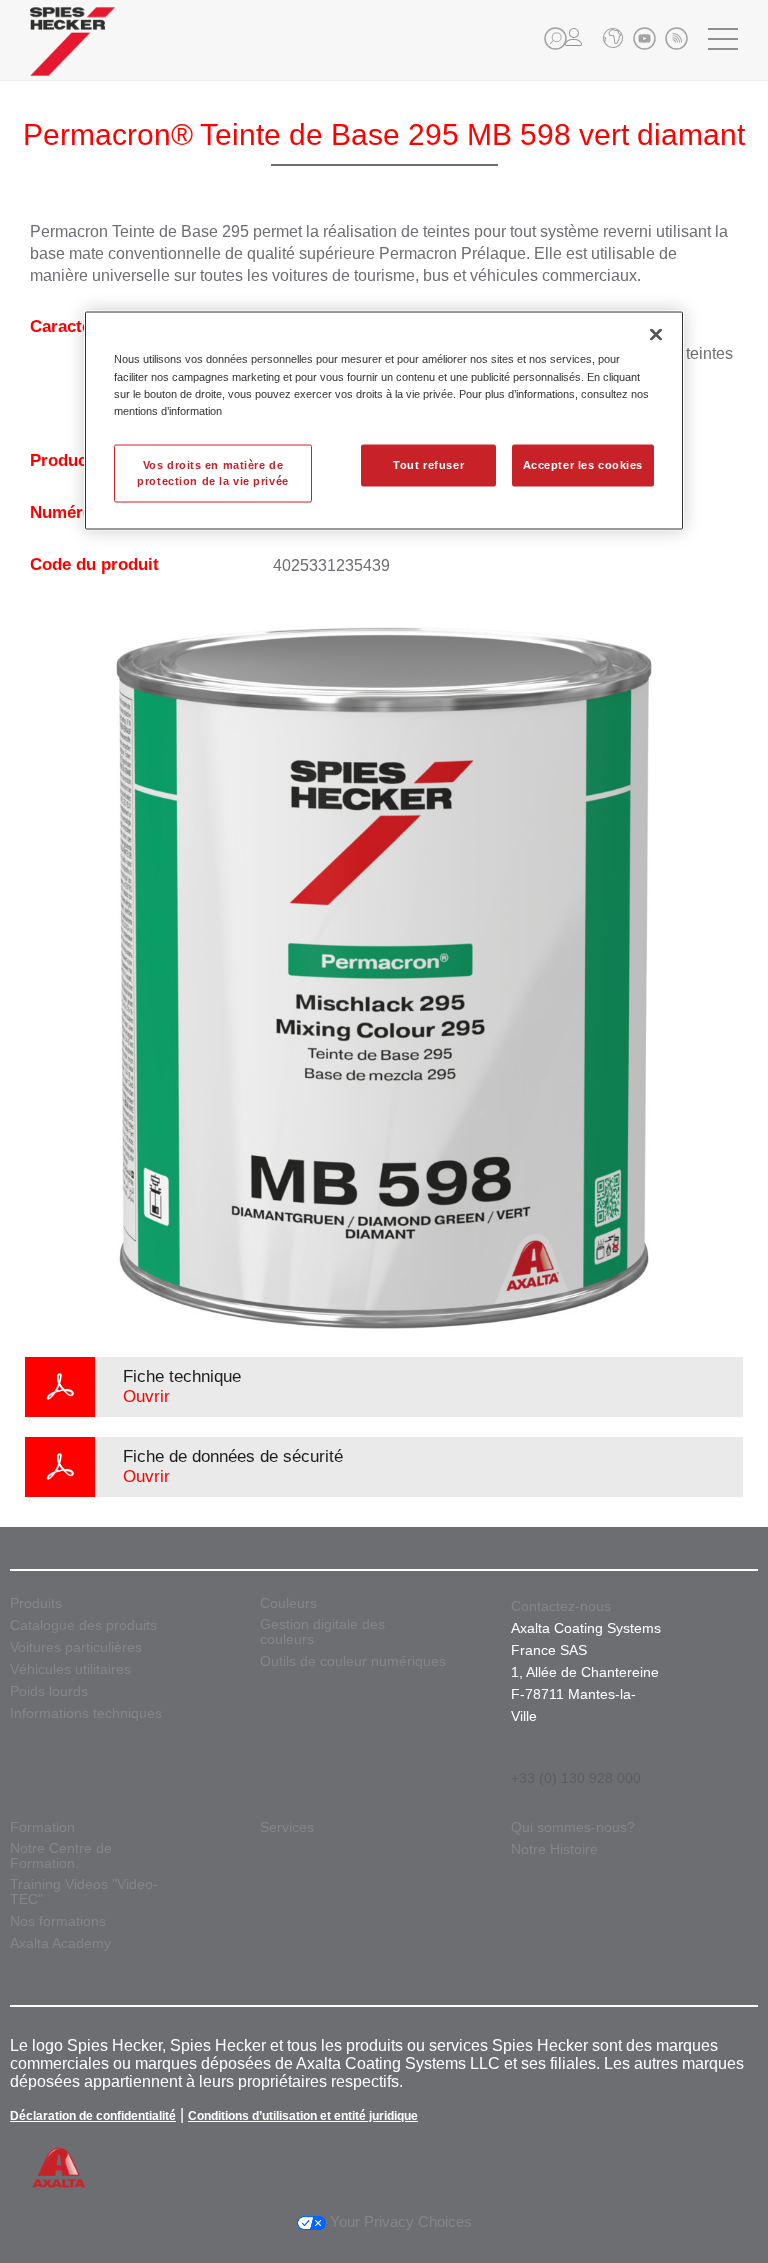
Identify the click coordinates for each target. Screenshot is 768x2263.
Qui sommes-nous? (573, 1827)
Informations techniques (86, 1713)
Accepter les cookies (583, 464)
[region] (384, 420)
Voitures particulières (76, 1647)
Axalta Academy (60, 1943)
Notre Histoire (554, 1849)
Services (287, 1827)
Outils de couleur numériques (353, 1661)
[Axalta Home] (72, 56)
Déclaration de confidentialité (93, 2116)
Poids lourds (49, 1691)
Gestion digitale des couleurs (322, 1632)
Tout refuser (428, 464)
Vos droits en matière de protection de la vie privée (212, 472)
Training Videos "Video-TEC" (84, 1892)
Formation (42, 1827)
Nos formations (58, 1921)
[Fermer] (656, 335)
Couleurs (288, 1603)
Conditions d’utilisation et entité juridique (303, 2116)
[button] (555, 38)
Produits (36, 1603)
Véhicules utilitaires (70, 1669)
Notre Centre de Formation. (61, 1856)
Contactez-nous (561, 1606)
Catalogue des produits (83, 1625)
